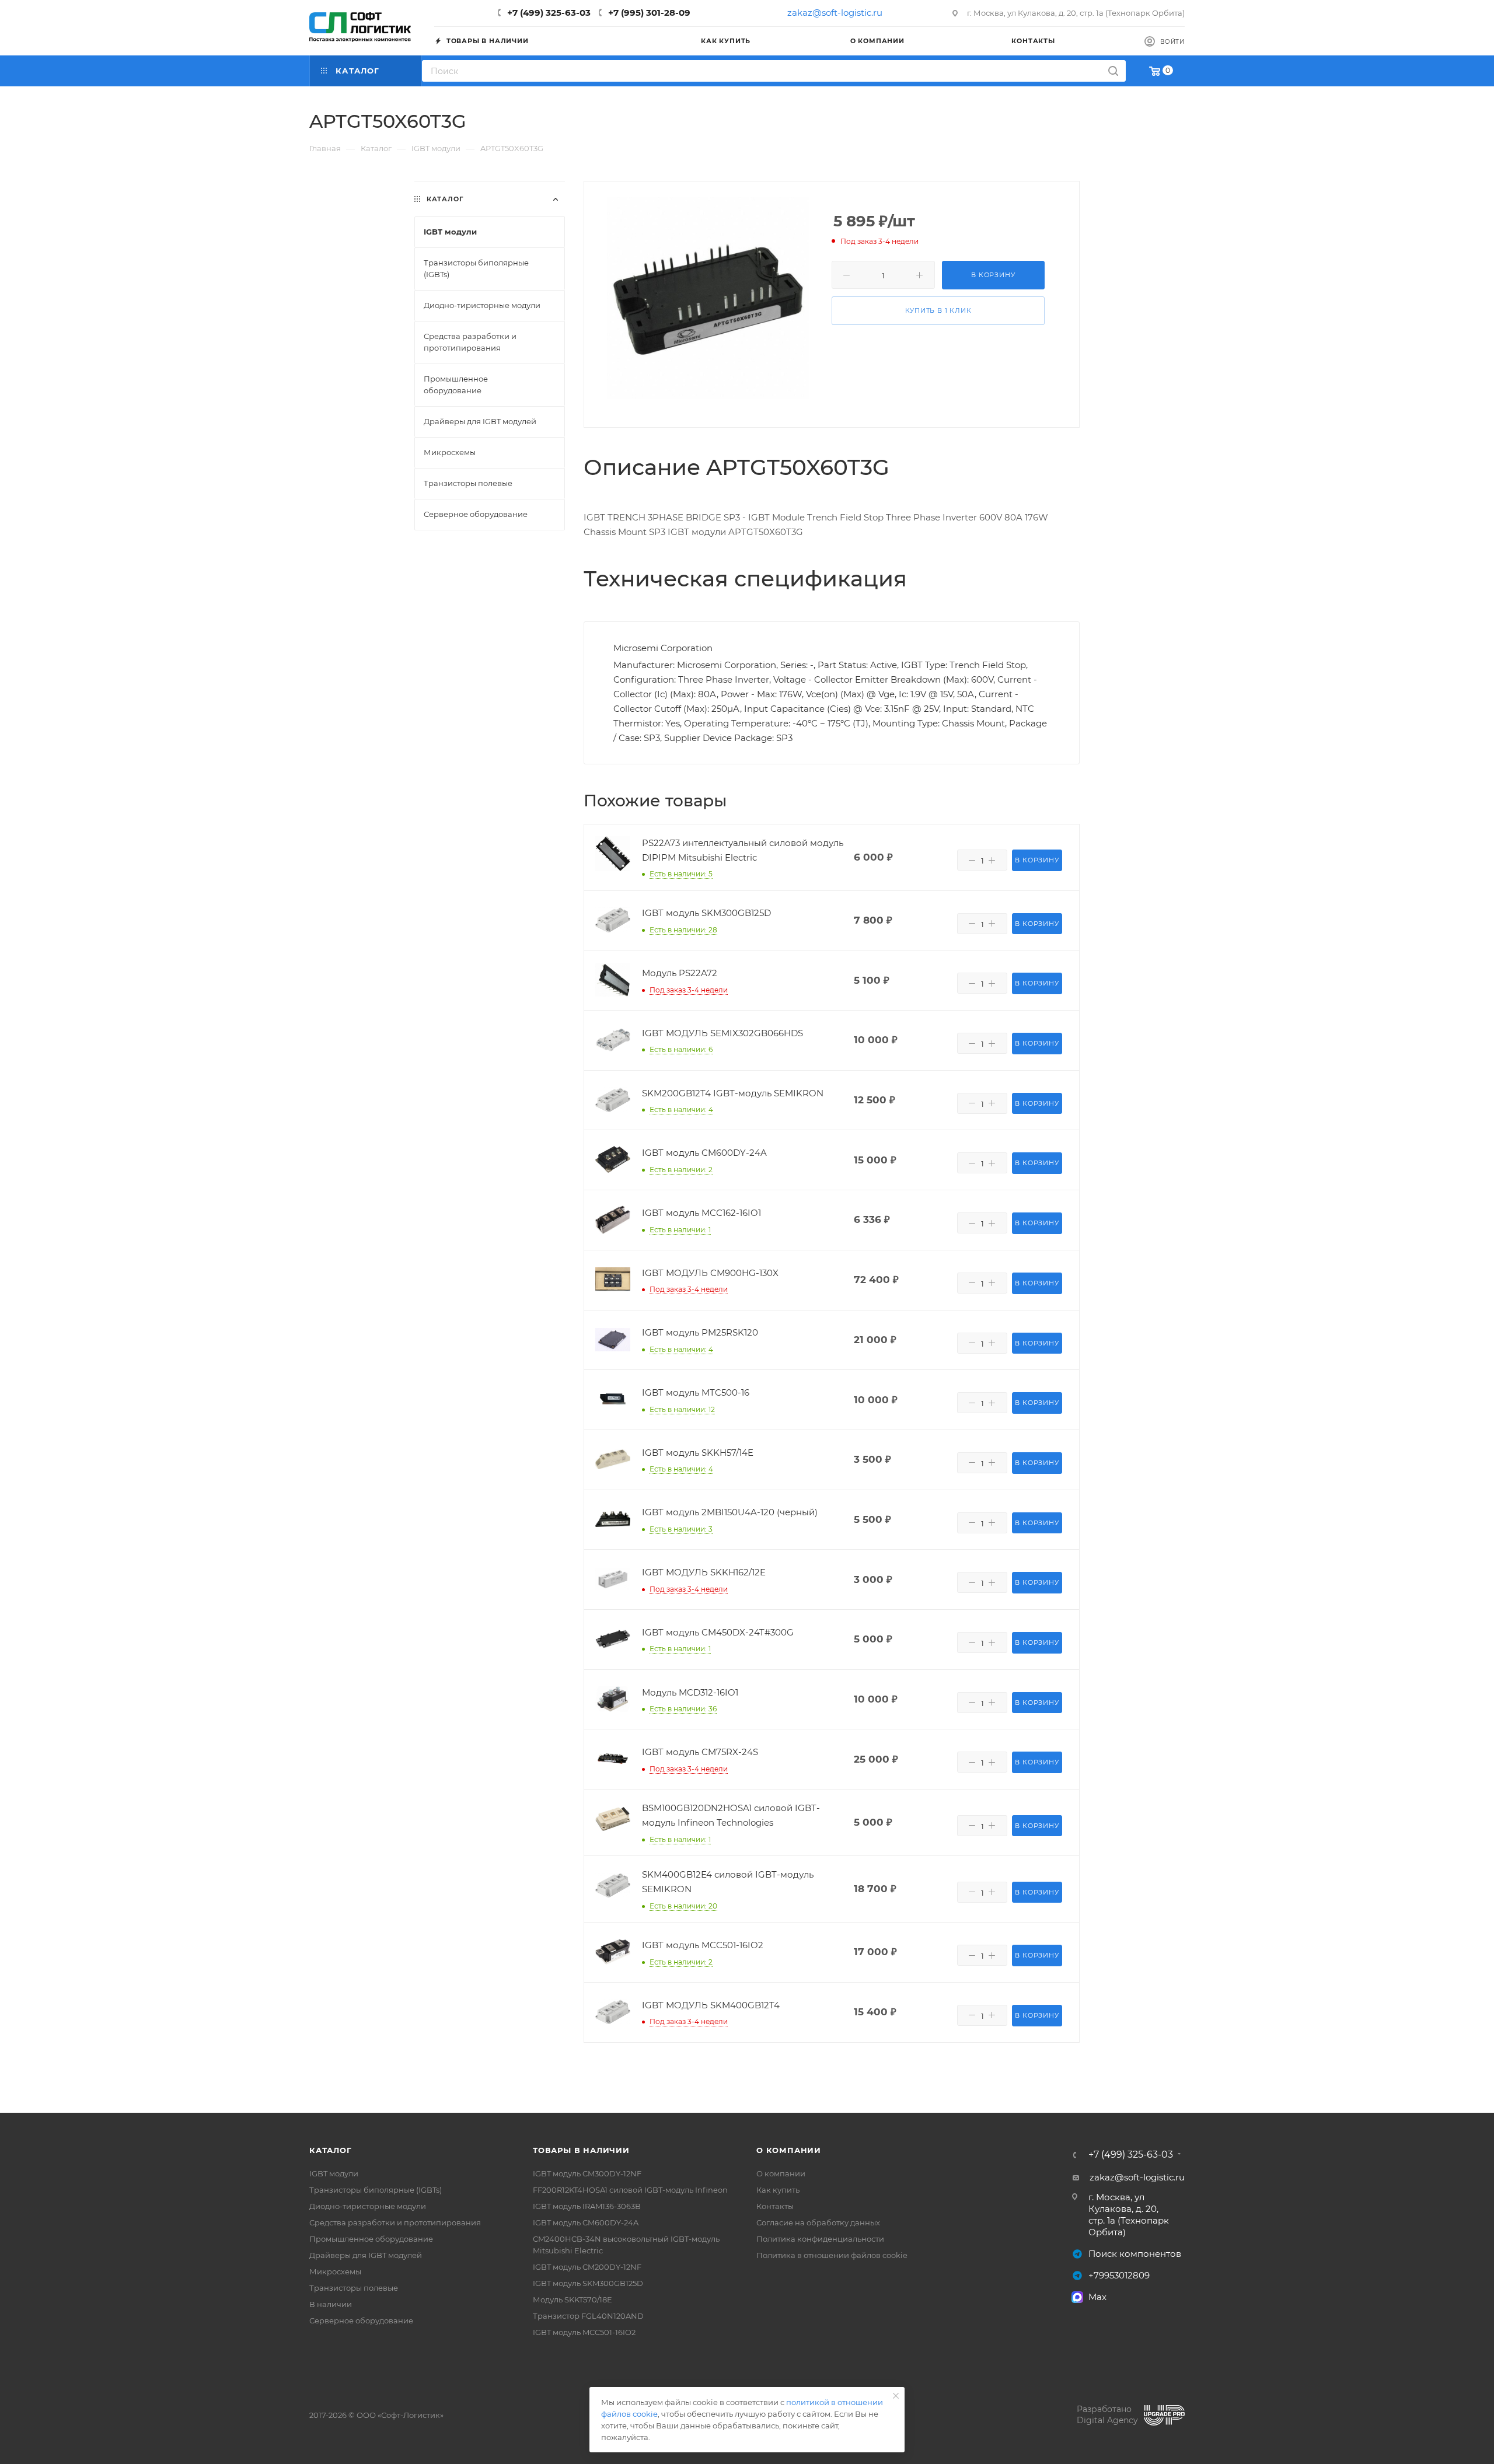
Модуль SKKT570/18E (573, 2299)
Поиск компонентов (1135, 2254)
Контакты (775, 2206)
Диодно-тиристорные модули (368, 2206)
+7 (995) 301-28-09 (649, 13)
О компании (789, 2150)
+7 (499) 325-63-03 (549, 13)
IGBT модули (334, 2173)
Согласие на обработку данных (818, 2222)
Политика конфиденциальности (820, 2239)
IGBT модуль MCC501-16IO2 (584, 2332)
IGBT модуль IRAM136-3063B (587, 2206)
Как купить (778, 2190)
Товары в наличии (581, 2150)
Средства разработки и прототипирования (395, 2222)
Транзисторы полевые (354, 2288)
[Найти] (1113, 71)
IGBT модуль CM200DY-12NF (587, 2267)
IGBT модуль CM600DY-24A (586, 2222)
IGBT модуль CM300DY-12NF (587, 2173)
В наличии (331, 2304)
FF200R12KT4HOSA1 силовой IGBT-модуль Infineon (630, 2190)
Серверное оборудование (361, 2320)
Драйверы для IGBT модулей (366, 2255)
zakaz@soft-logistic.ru (835, 13)
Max (1097, 2297)
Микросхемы (335, 2271)
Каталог (331, 2150)
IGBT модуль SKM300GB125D (588, 2283)
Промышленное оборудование (371, 2239)
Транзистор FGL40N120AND (588, 2316)
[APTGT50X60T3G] (708, 298)
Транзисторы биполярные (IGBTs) (376, 2190)
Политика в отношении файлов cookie (832, 2255)
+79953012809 (1119, 2275)
